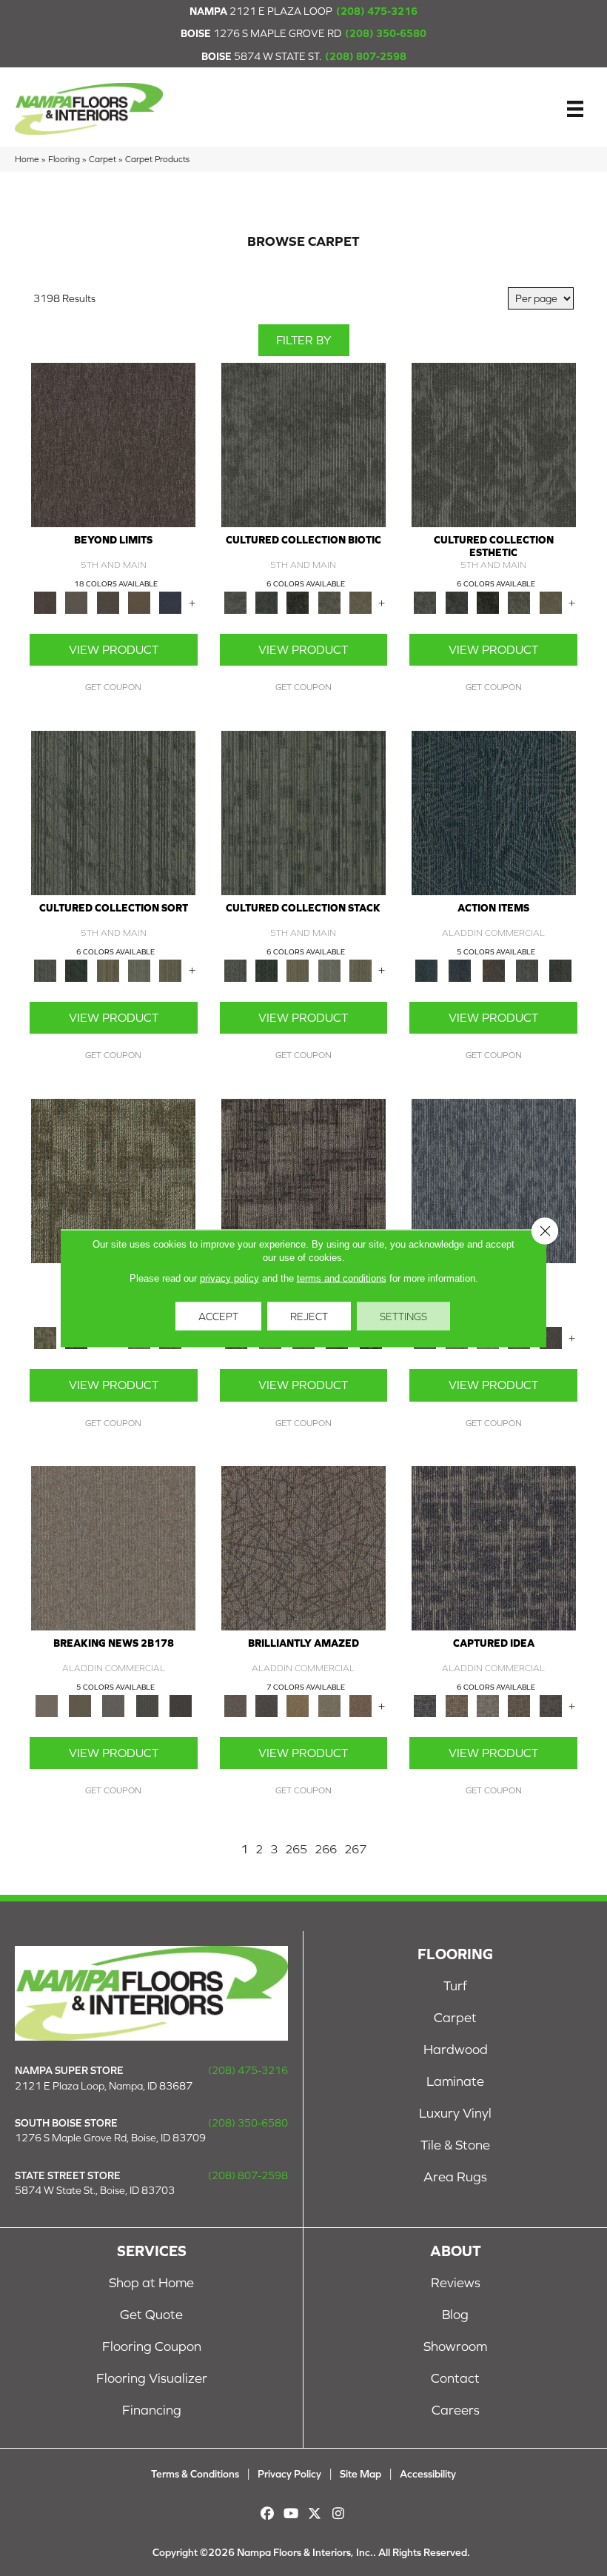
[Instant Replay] (114, 1705)
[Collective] (298, 602)
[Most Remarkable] (266, 1705)
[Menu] (575, 109)
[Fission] (519, 1705)
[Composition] (329, 602)
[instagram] (339, 2513)
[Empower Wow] (329, 1705)
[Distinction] (360, 602)
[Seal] (551, 1337)
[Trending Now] (113, 1547)
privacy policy (229, 1278)
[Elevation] (108, 602)
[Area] (113, 444)
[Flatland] (170, 602)
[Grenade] (457, 1705)
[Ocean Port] (460, 970)
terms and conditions (342, 1278)
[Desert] (76, 602)
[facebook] (268, 2513)
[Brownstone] (493, 970)
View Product (114, 649)
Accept (218, 1316)
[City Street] (561, 970)
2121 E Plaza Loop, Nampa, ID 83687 (104, 2086)
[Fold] (108, 970)
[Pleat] (139, 970)
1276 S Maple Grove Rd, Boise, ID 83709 (110, 2138)
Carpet (103, 159)
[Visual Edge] (303, 1180)
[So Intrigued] (303, 1547)
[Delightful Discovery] (113, 1180)
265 (296, 1849)
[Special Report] (80, 1705)
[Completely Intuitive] (298, 1705)
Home (27, 159)
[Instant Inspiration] (360, 1705)
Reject (309, 1316)
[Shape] (494, 1180)
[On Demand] (147, 1705)
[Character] (266, 602)
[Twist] (170, 970)
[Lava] (488, 1705)
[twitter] (315, 2513)
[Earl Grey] (527, 970)
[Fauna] (139, 602)
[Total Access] (180, 1705)
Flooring (64, 159)
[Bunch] (76, 970)
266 (326, 1849)
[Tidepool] (494, 812)
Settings (403, 1316)
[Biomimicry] (303, 444)
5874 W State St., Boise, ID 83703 (95, 2190)
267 (355, 1849)
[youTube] (291, 2513)
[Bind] (113, 812)
